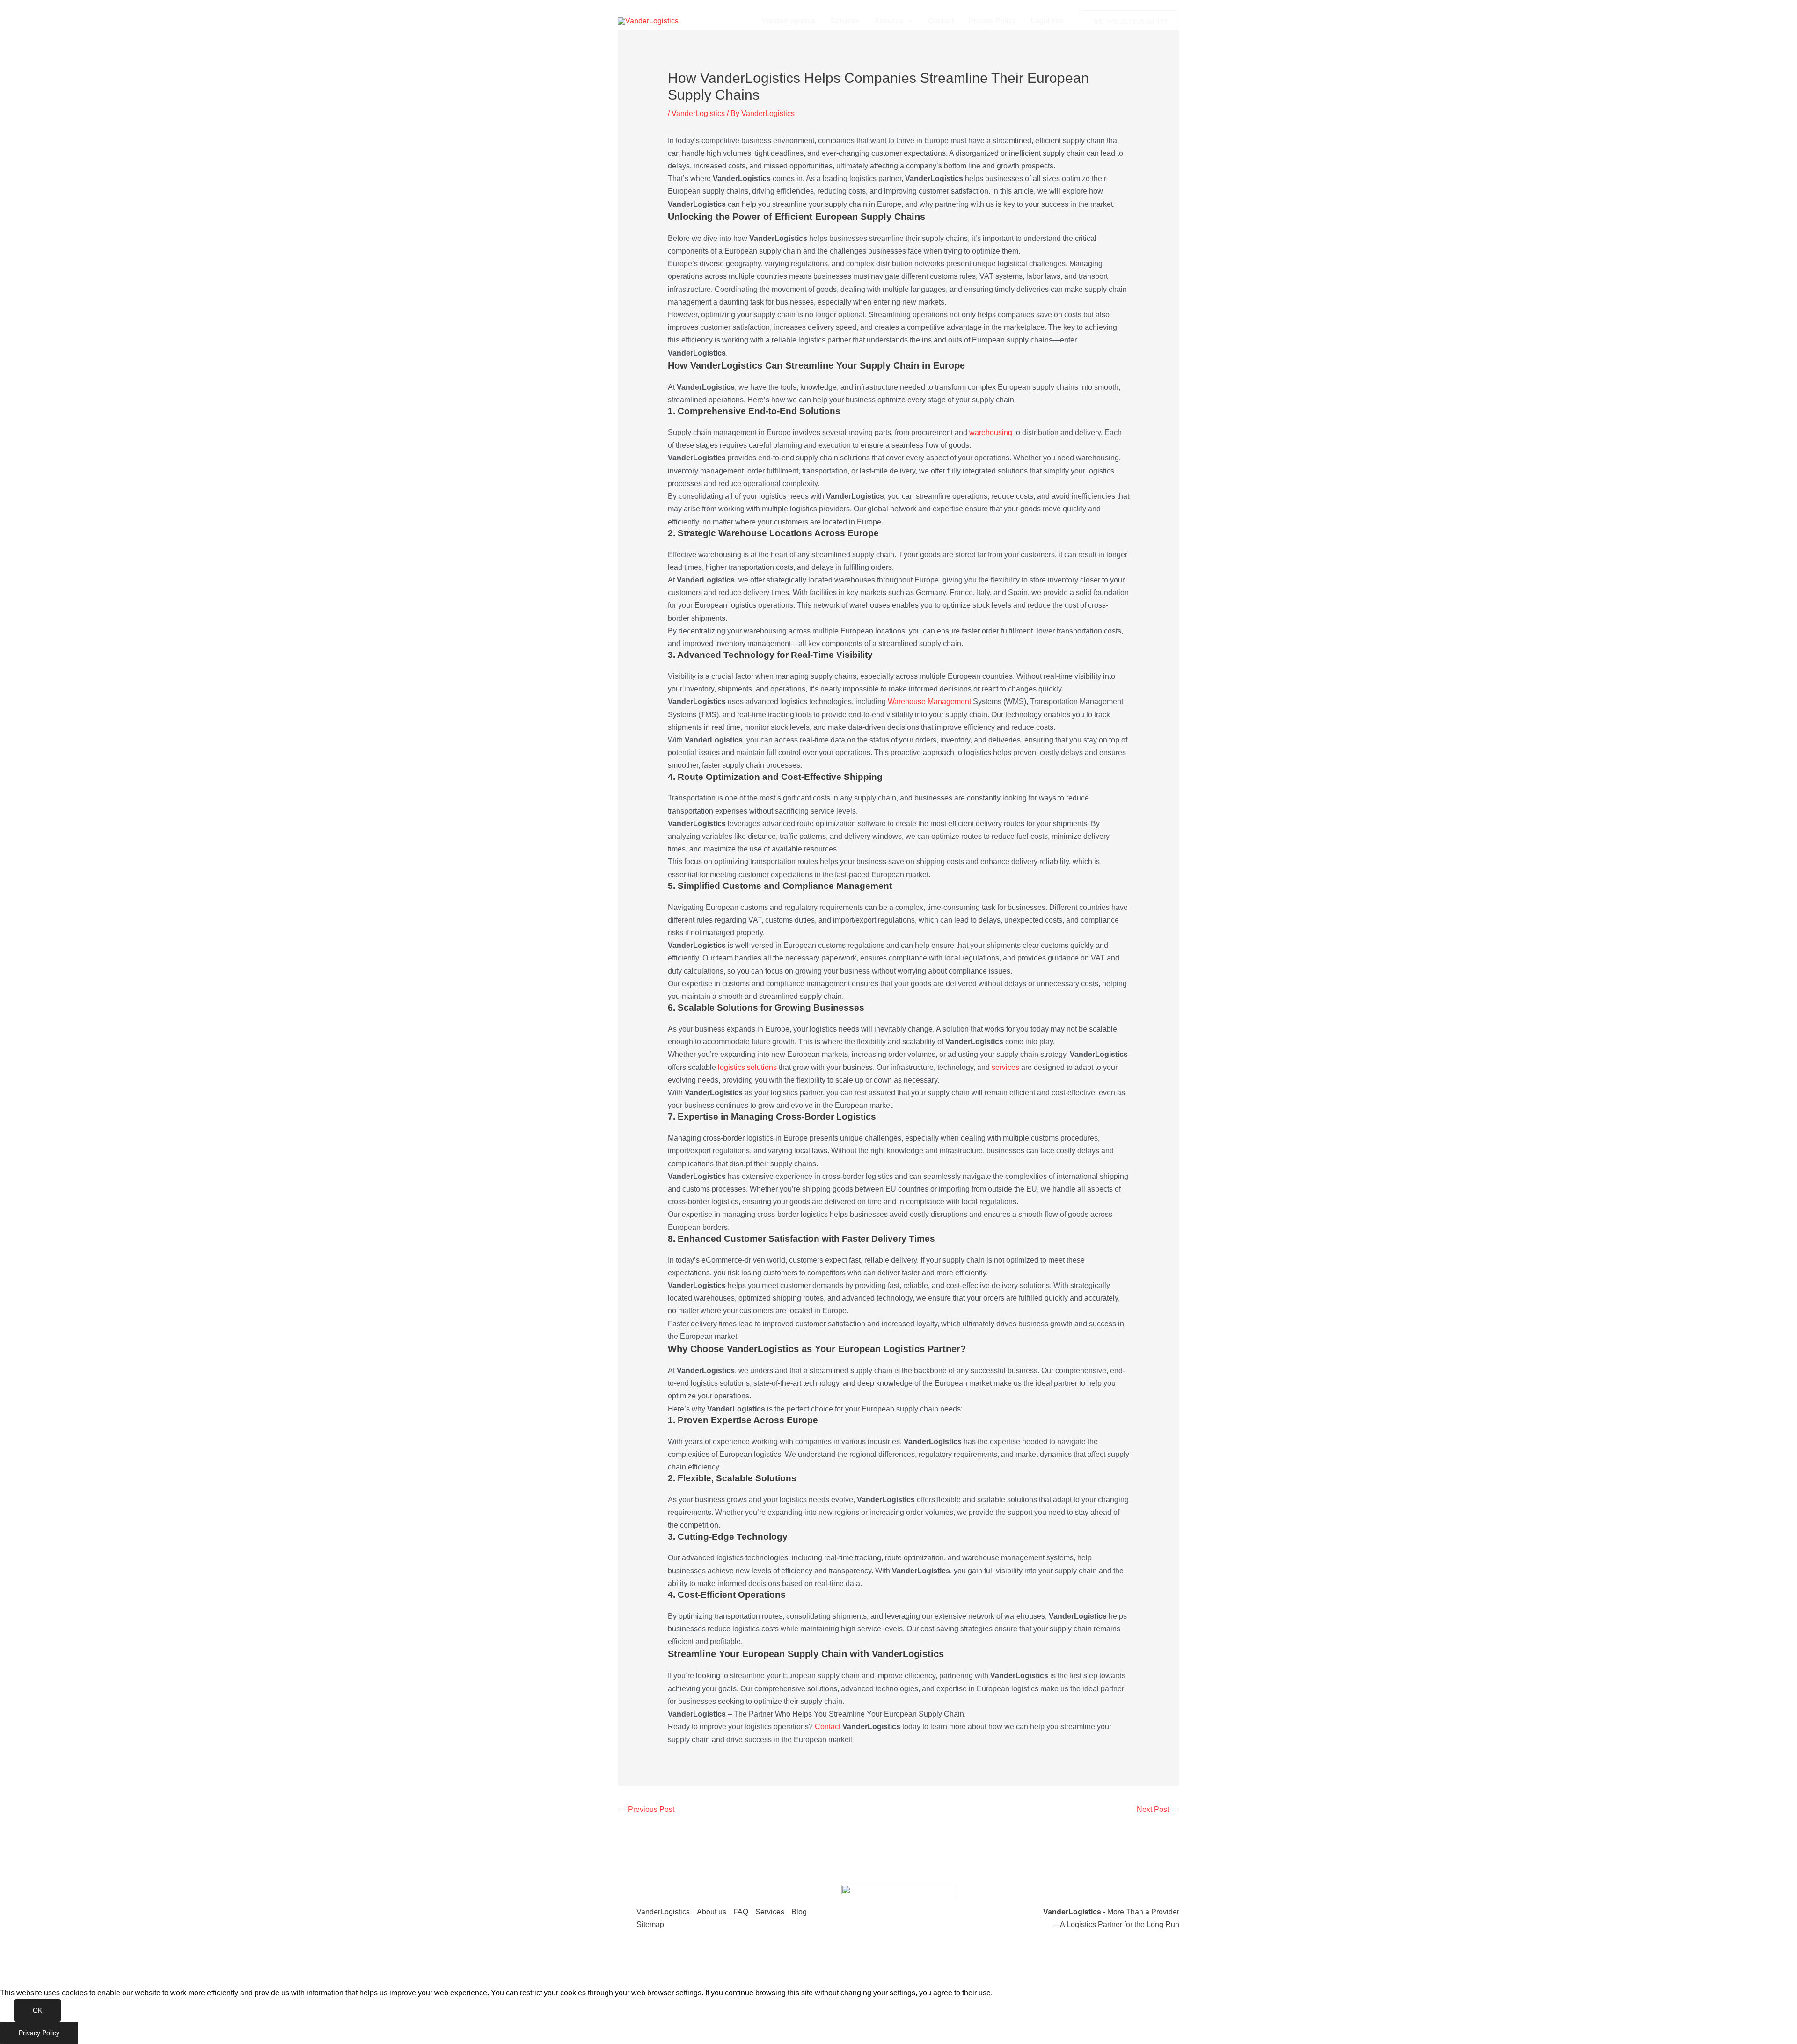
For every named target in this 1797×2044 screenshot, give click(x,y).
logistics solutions (747, 1067)
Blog (799, 1912)
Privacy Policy (992, 21)
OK (37, 2010)
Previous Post (646, 1809)
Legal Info (1047, 21)
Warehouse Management (929, 702)
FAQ (741, 1912)
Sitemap (650, 1924)
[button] (908, 21)
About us (889, 21)
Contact (941, 21)
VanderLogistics (789, 21)
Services (845, 21)
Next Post (1158, 1809)
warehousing (991, 433)
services (1005, 1067)
